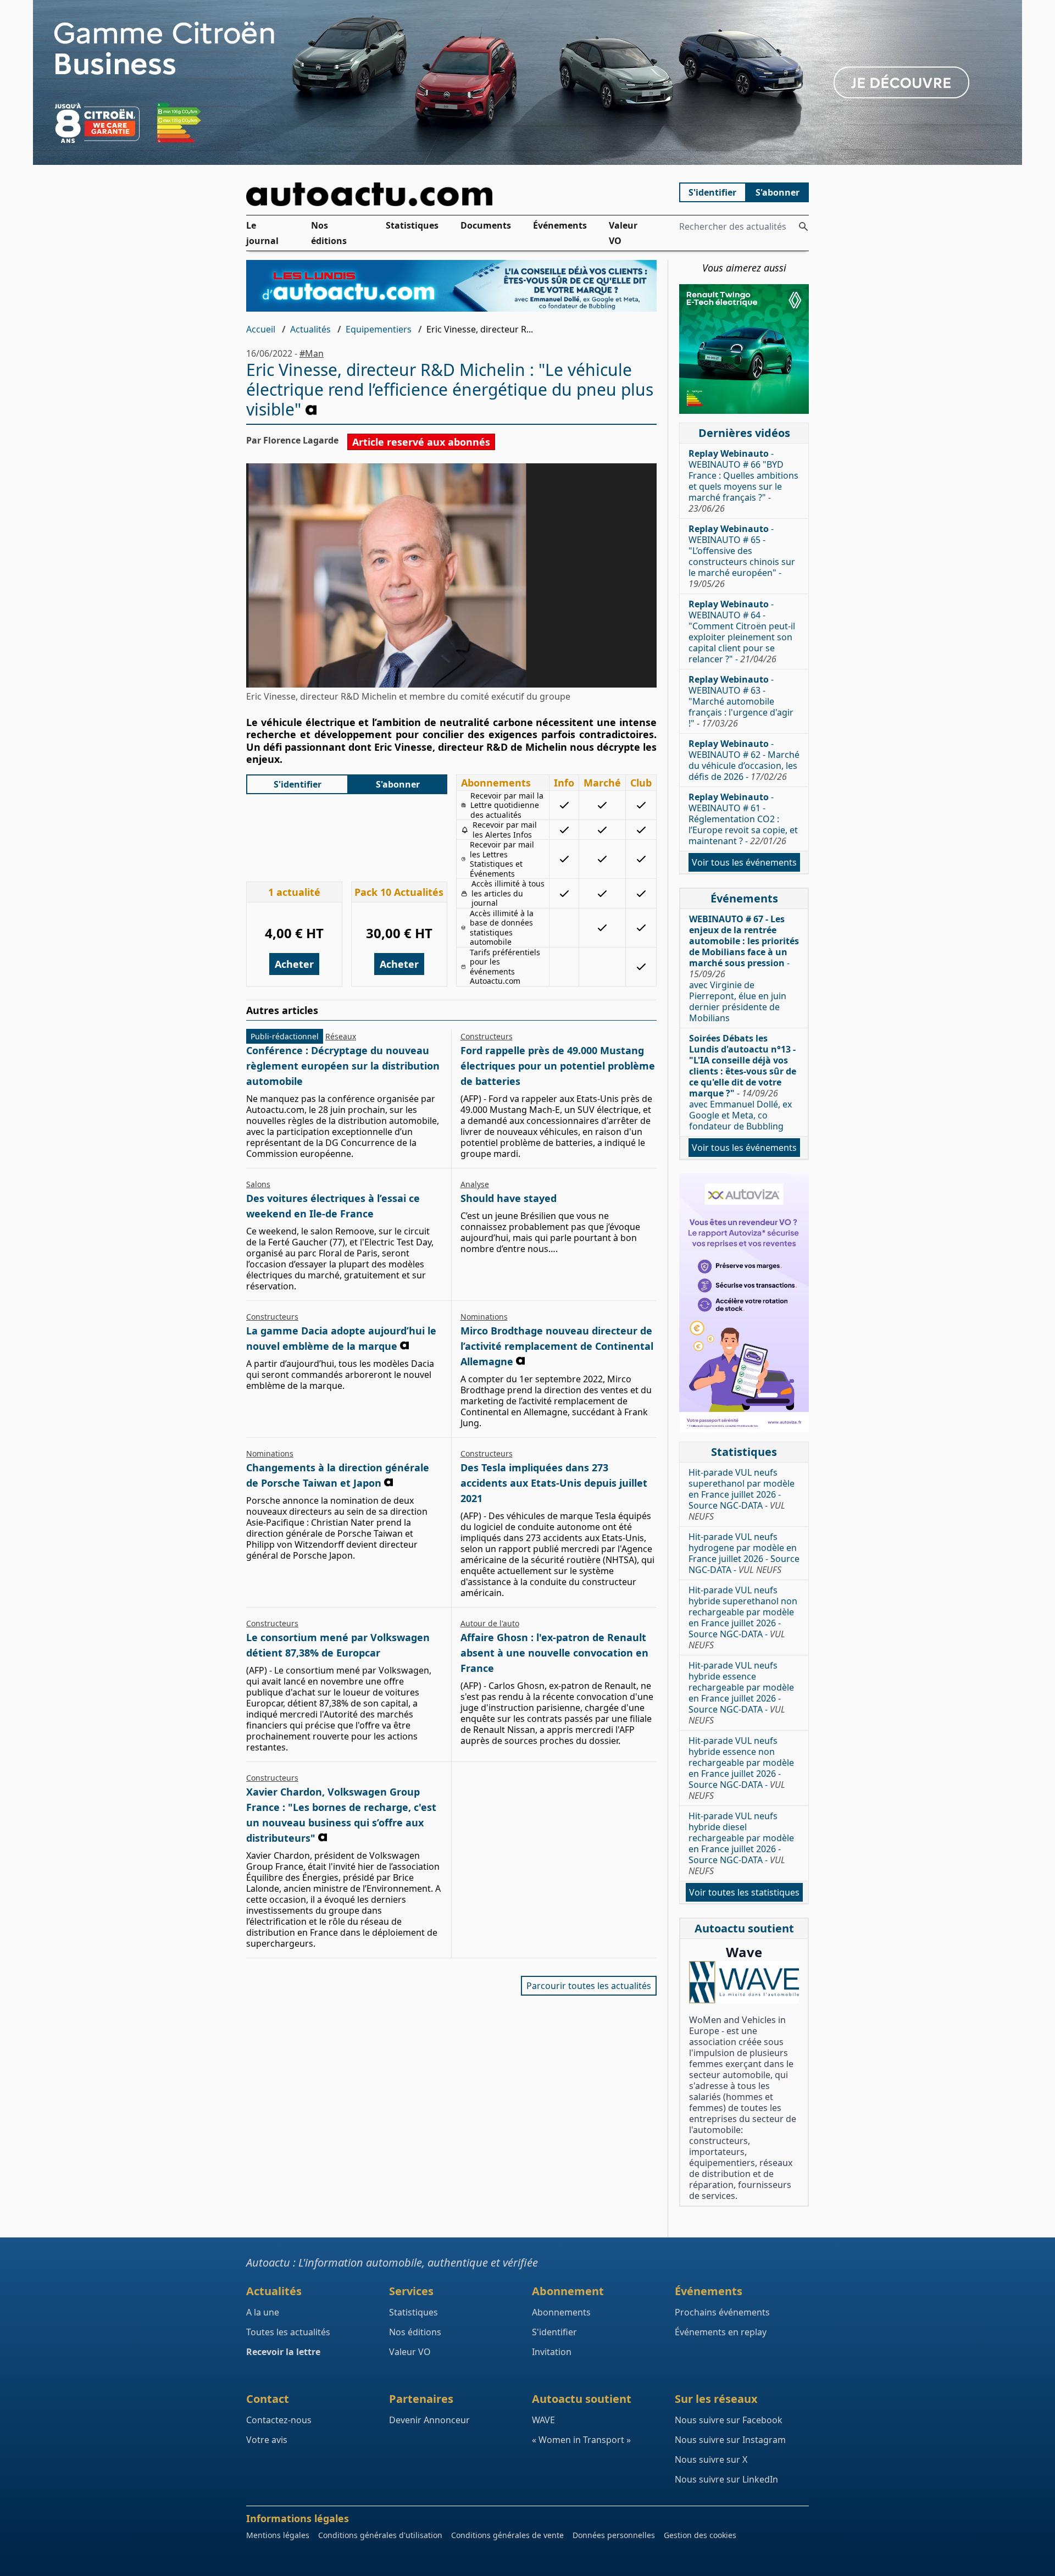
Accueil (261, 329)
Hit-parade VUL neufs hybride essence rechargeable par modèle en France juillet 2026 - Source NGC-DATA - (741, 1693)
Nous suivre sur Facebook (729, 2420)
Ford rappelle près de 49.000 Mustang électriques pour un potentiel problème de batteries (558, 1066)
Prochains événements (722, 2312)
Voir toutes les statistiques (744, 1892)
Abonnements (561, 2312)
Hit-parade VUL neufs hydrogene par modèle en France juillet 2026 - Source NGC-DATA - (744, 1553)
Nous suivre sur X (711, 2459)
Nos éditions (329, 233)
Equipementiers (379, 329)
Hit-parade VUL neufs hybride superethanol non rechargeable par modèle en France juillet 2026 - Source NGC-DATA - (743, 1617)
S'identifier (712, 192)
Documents (486, 225)
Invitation (552, 2352)
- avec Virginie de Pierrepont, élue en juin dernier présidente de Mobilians (744, 968)
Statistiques (412, 225)
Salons (258, 1184)
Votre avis (267, 2440)
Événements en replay (721, 2332)
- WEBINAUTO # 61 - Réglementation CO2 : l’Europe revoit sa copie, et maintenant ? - (743, 819)
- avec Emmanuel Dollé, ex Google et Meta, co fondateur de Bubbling (743, 1082)
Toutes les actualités (288, 2332)
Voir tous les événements (744, 862)
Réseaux (341, 1036)
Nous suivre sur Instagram (730, 2440)
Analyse (475, 1184)
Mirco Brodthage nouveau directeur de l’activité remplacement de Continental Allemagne (557, 1346)
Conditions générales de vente (507, 2535)
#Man (312, 353)
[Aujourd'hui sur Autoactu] (452, 194)
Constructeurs (487, 1036)
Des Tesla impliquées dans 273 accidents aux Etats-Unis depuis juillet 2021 (554, 1483)
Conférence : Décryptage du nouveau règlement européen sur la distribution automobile (343, 1066)
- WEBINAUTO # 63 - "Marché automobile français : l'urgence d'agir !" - (741, 701)
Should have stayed (509, 1198)
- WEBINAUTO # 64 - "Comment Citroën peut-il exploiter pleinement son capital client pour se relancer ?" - (742, 631)
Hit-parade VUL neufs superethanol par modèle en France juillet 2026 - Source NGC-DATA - (742, 1494)
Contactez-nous (279, 2420)
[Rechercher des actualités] (803, 226)
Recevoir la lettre (283, 2352)
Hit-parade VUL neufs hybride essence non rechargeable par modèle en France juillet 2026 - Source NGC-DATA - (741, 1768)
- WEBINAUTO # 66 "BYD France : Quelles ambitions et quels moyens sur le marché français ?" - (743, 481)
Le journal (262, 233)
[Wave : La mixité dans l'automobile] (744, 1982)
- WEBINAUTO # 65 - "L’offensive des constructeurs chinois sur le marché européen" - (742, 556)
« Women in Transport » (581, 2440)
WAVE (543, 2420)
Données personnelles (614, 2535)
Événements (560, 225)
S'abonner (778, 192)
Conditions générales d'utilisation (380, 2535)
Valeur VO (623, 233)
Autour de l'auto (490, 1623)
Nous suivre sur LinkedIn (726, 2479)
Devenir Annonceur (429, 2420)
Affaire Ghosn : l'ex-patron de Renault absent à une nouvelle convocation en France (554, 1653)
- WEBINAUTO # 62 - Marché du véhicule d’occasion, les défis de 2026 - (744, 760)
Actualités (310, 329)
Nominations (484, 1317)
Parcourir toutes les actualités (589, 1986)
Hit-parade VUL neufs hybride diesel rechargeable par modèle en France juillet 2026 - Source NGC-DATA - (741, 1843)
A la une (263, 2312)
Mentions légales (278, 2535)
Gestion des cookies (700, 2535)
